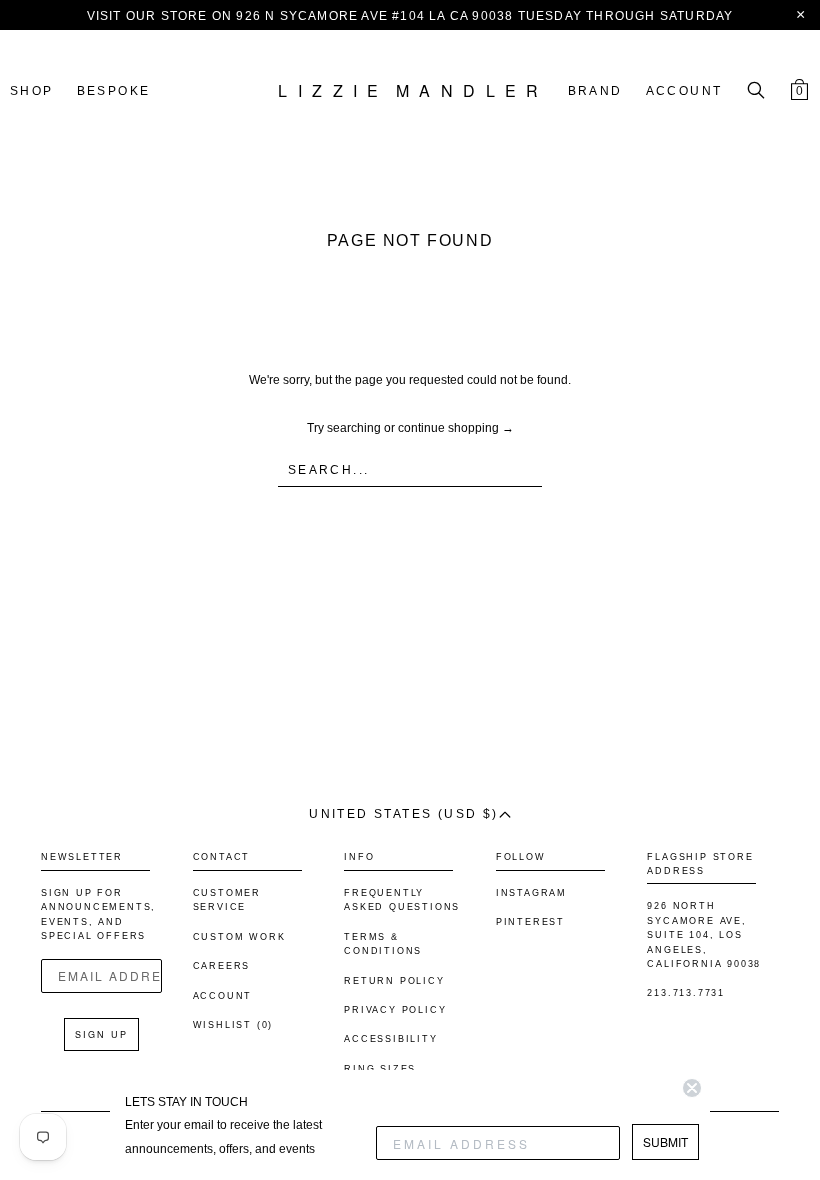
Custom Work (239, 937)
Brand (595, 91)
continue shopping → (456, 428)
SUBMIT (665, 1141)
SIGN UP (101, 1034)
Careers (222, 966)
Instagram (531, 893)
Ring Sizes (380, 1069)
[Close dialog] (692, 1088)
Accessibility (390, 1039)
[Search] (756, 92)
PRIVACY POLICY (395, 1010)
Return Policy (394, 981)
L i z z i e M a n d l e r (409, 91)
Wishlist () (233, 1025)
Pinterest (530, 922)
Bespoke (114, 91)
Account (684, 91)
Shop (32, 91)
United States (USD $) (403, 814)
